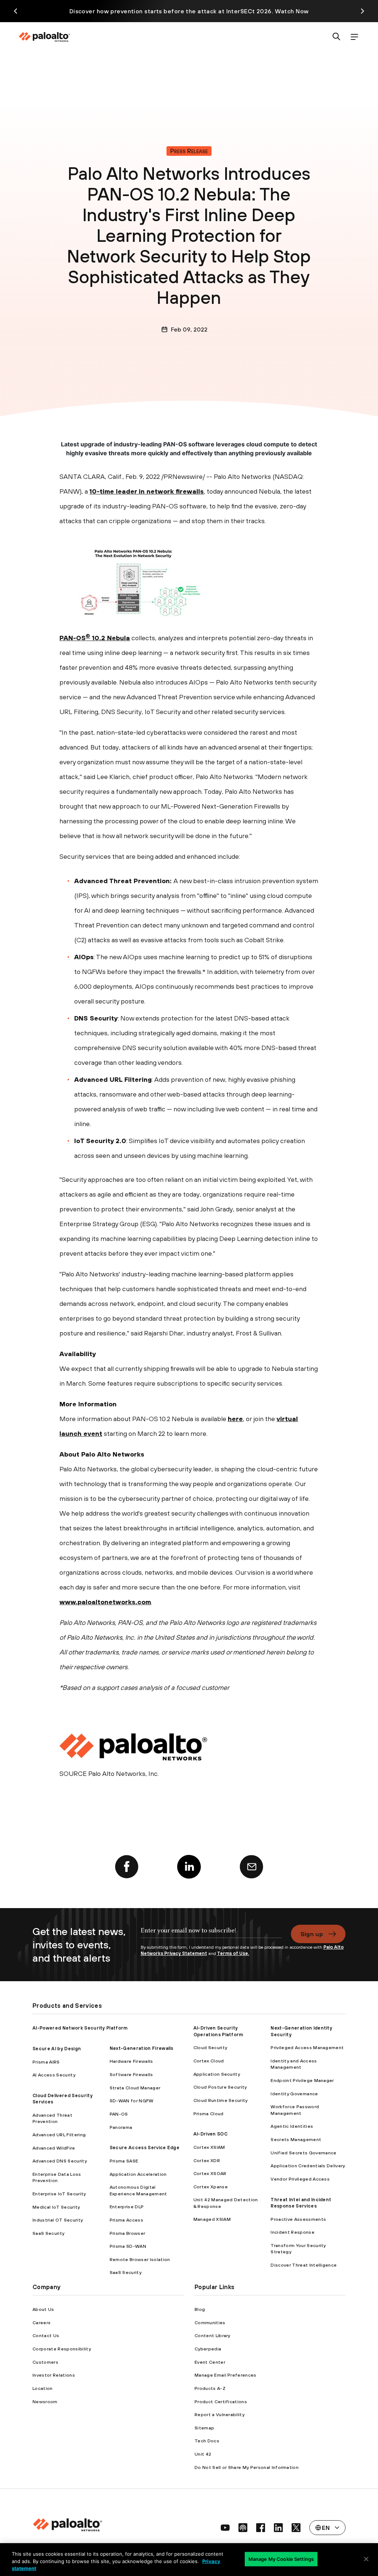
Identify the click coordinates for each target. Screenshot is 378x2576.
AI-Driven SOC (210, 2134)
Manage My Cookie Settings (281, 2559)
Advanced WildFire (54, 2148)
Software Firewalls (131, 2074)
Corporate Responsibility (62, 2349)
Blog (200, 2309)
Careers (42, 2323)
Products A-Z (210, 2388)
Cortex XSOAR (210, 2173)
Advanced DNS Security (60, 2161)
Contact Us (46, 2335)
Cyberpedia (208, 2349)
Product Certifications (221, 2402)
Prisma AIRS (46, 2062)
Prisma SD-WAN (128, 2246)
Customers (45, 2362)
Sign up (312, 1934)
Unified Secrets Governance (303, 2153)
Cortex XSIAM (209, 2147)
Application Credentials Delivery (308, 2166)
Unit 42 (203, 2454)
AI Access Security (54, 2075)
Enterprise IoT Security (59, 2194)
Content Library (212, 2335)
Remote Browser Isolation (140, 2259)
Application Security (217, 2074)
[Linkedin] (189, 1867)
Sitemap (204, 2428)
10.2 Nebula (110, 638)
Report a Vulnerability (219, 2414)
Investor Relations (54, 2375)
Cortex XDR (207, 2160)
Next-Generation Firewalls (142, 2048)
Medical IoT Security (56, 2207)
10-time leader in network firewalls (147, 491)
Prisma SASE (124, 2161)
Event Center (210, 2362)
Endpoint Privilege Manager (302, 2080)
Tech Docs (207, 2441)
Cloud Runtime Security (221, 2100)
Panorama (121, 2127)
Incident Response (292, 2232)
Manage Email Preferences (226, 2375)
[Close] (366, 2559)
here (235, 1419)
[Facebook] (127, 1867)
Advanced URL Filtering (59, 2135)
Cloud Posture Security (220, 2087)
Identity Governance (294, 2094)
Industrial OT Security (58, 2220)
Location (43, 2388)
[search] (337, 37)
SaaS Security (48, 2233)
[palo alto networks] (44, 37)
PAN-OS (73, 638)
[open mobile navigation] (354, 37)
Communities (210, 2323)
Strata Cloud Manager (135, 2088)
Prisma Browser (127, 2233)
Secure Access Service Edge (145, 2148)
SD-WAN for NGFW (132, 2101)
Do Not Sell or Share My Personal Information (247, 2467)
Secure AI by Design (57, 2049)
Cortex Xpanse (211, 2187)
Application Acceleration (138, 2174)
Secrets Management (296, 2139)
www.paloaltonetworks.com (105, 1602)
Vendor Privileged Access (300, 2179)
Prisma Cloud (209, 2114)
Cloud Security (210, 2047)
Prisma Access (126, 2220)
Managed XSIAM (212, 2219)
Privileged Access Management (307, 2047)
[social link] (225, 2528)
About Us (43, 2309)
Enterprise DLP (127, 2207)
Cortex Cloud (209, 2061)
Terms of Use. (233, 1953)
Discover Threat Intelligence (304, 2265)
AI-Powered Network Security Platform (80, 2028)
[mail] (251, 1867)
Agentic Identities (292, 2126)
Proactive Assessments (298, 2219)
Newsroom (45, 2402)
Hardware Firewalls (131, 2061)
